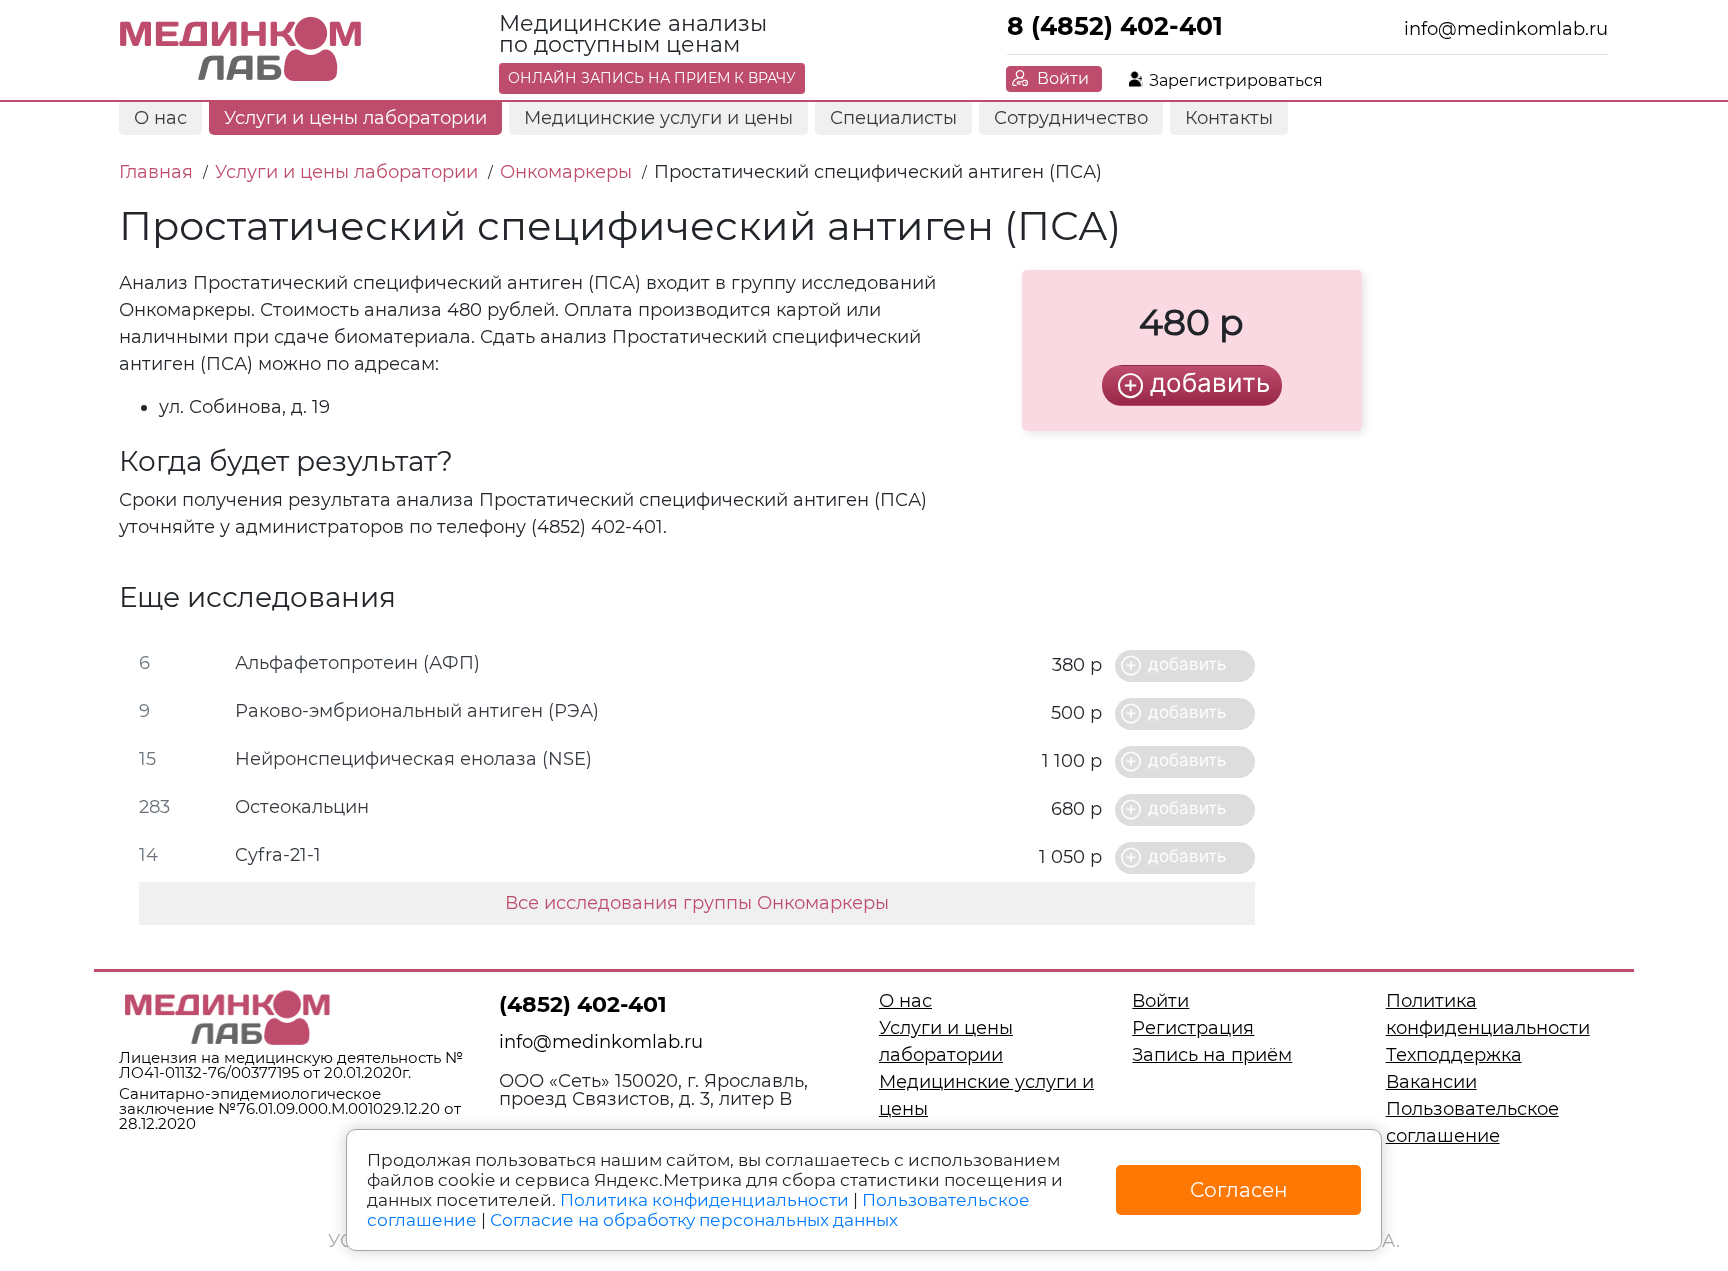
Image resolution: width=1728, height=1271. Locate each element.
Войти (1063, 78)
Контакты (1229, 118)
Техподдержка (1454, 1055)
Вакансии (1431, 1082)
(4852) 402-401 (583, 1004)
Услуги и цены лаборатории (355, 118)
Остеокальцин (302, 807)
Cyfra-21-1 (278, 855)
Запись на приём (1212, 1055)
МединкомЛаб (241, 50)
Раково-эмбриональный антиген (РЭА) (417, 711)
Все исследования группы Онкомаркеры (697, 903)
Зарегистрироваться (1236, 80)
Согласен (1239, 1190)
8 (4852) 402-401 (1115, 26)
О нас (160, 118)
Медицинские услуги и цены (658, 118)
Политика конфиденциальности (704, 1200)
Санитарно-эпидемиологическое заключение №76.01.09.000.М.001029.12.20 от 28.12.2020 (290, 1108)
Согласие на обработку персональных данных (694, 1220)
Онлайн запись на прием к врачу (652, 78)
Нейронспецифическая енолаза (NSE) (413, 759)
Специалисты (893, 118)
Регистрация (1193, 1028)
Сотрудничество (1071, 118)
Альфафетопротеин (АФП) (357, 663)
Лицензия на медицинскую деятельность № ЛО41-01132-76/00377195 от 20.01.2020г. (291, 1065)
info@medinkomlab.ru (1506, 29)
